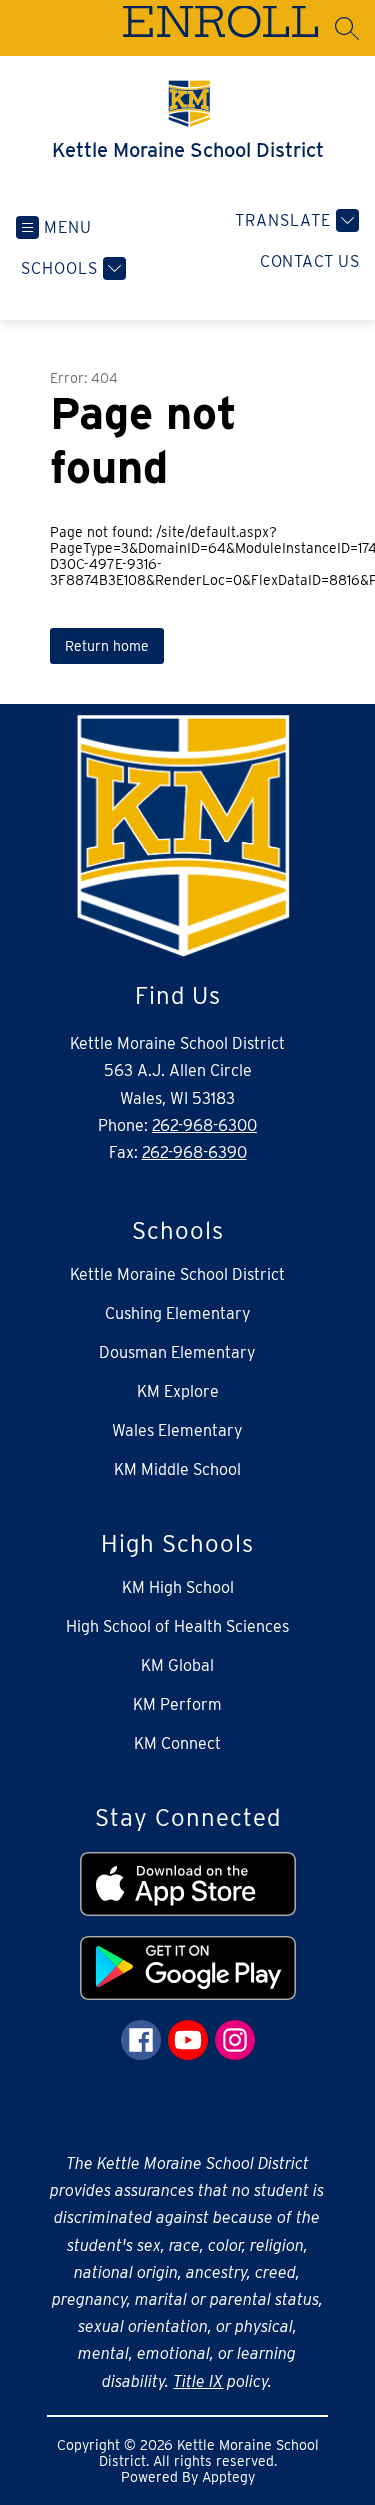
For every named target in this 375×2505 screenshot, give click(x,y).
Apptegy (228, 2477)
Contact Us (309, 261)
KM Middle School (177, 1469)
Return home (107, 646)
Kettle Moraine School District (177, 1274)
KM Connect (177, 1743)
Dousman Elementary (177, 1352)
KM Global (177, 1665)
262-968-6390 (194, 1152)
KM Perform (177, 1704)
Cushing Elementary (178, 1313)
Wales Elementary (177, 1430)
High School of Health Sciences (177, 1626)
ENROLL (220, 27)
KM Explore (178, 1391)
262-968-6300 (204, 1125)
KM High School (178, 1587)
